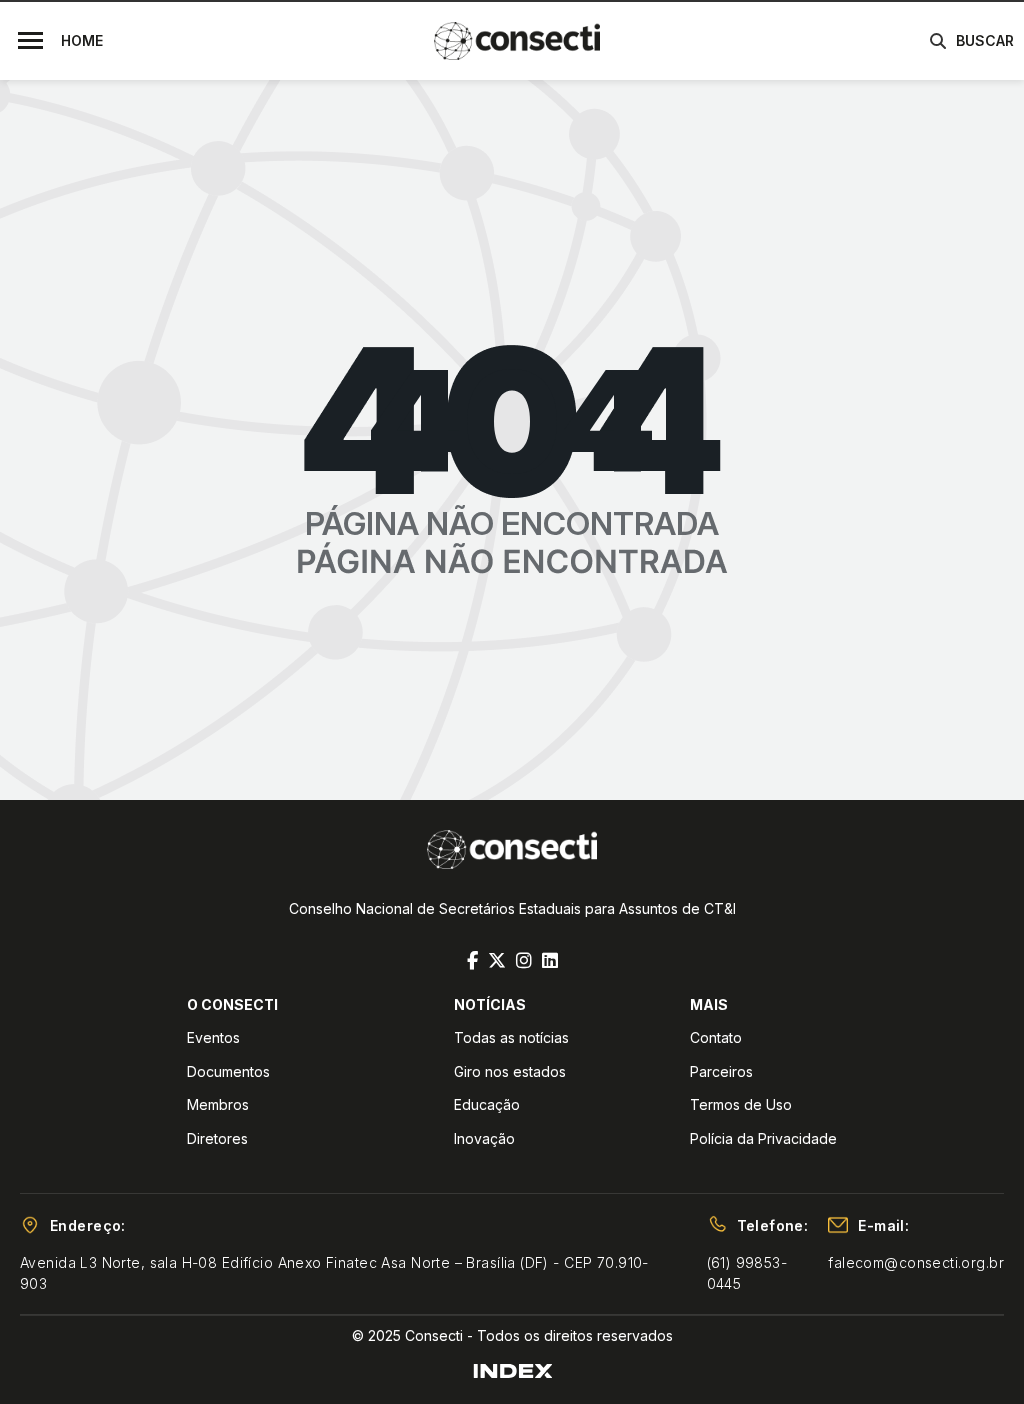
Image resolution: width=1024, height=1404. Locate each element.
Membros (218, 1104)
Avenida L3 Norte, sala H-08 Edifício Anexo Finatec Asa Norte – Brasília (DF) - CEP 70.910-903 (334, 1273)
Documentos (228, 1071)
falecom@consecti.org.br (916, 1262)
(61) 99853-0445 (747, 1273)
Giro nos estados (510, 1071)
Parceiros (721, 1071)
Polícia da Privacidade (763, 1138)
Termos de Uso (741, 1104)
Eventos (213, 1037)
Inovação (484, 1138)
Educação (487, 1104)
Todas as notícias (511, 1037)
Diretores (217, 1138)
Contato (716, 1037)
